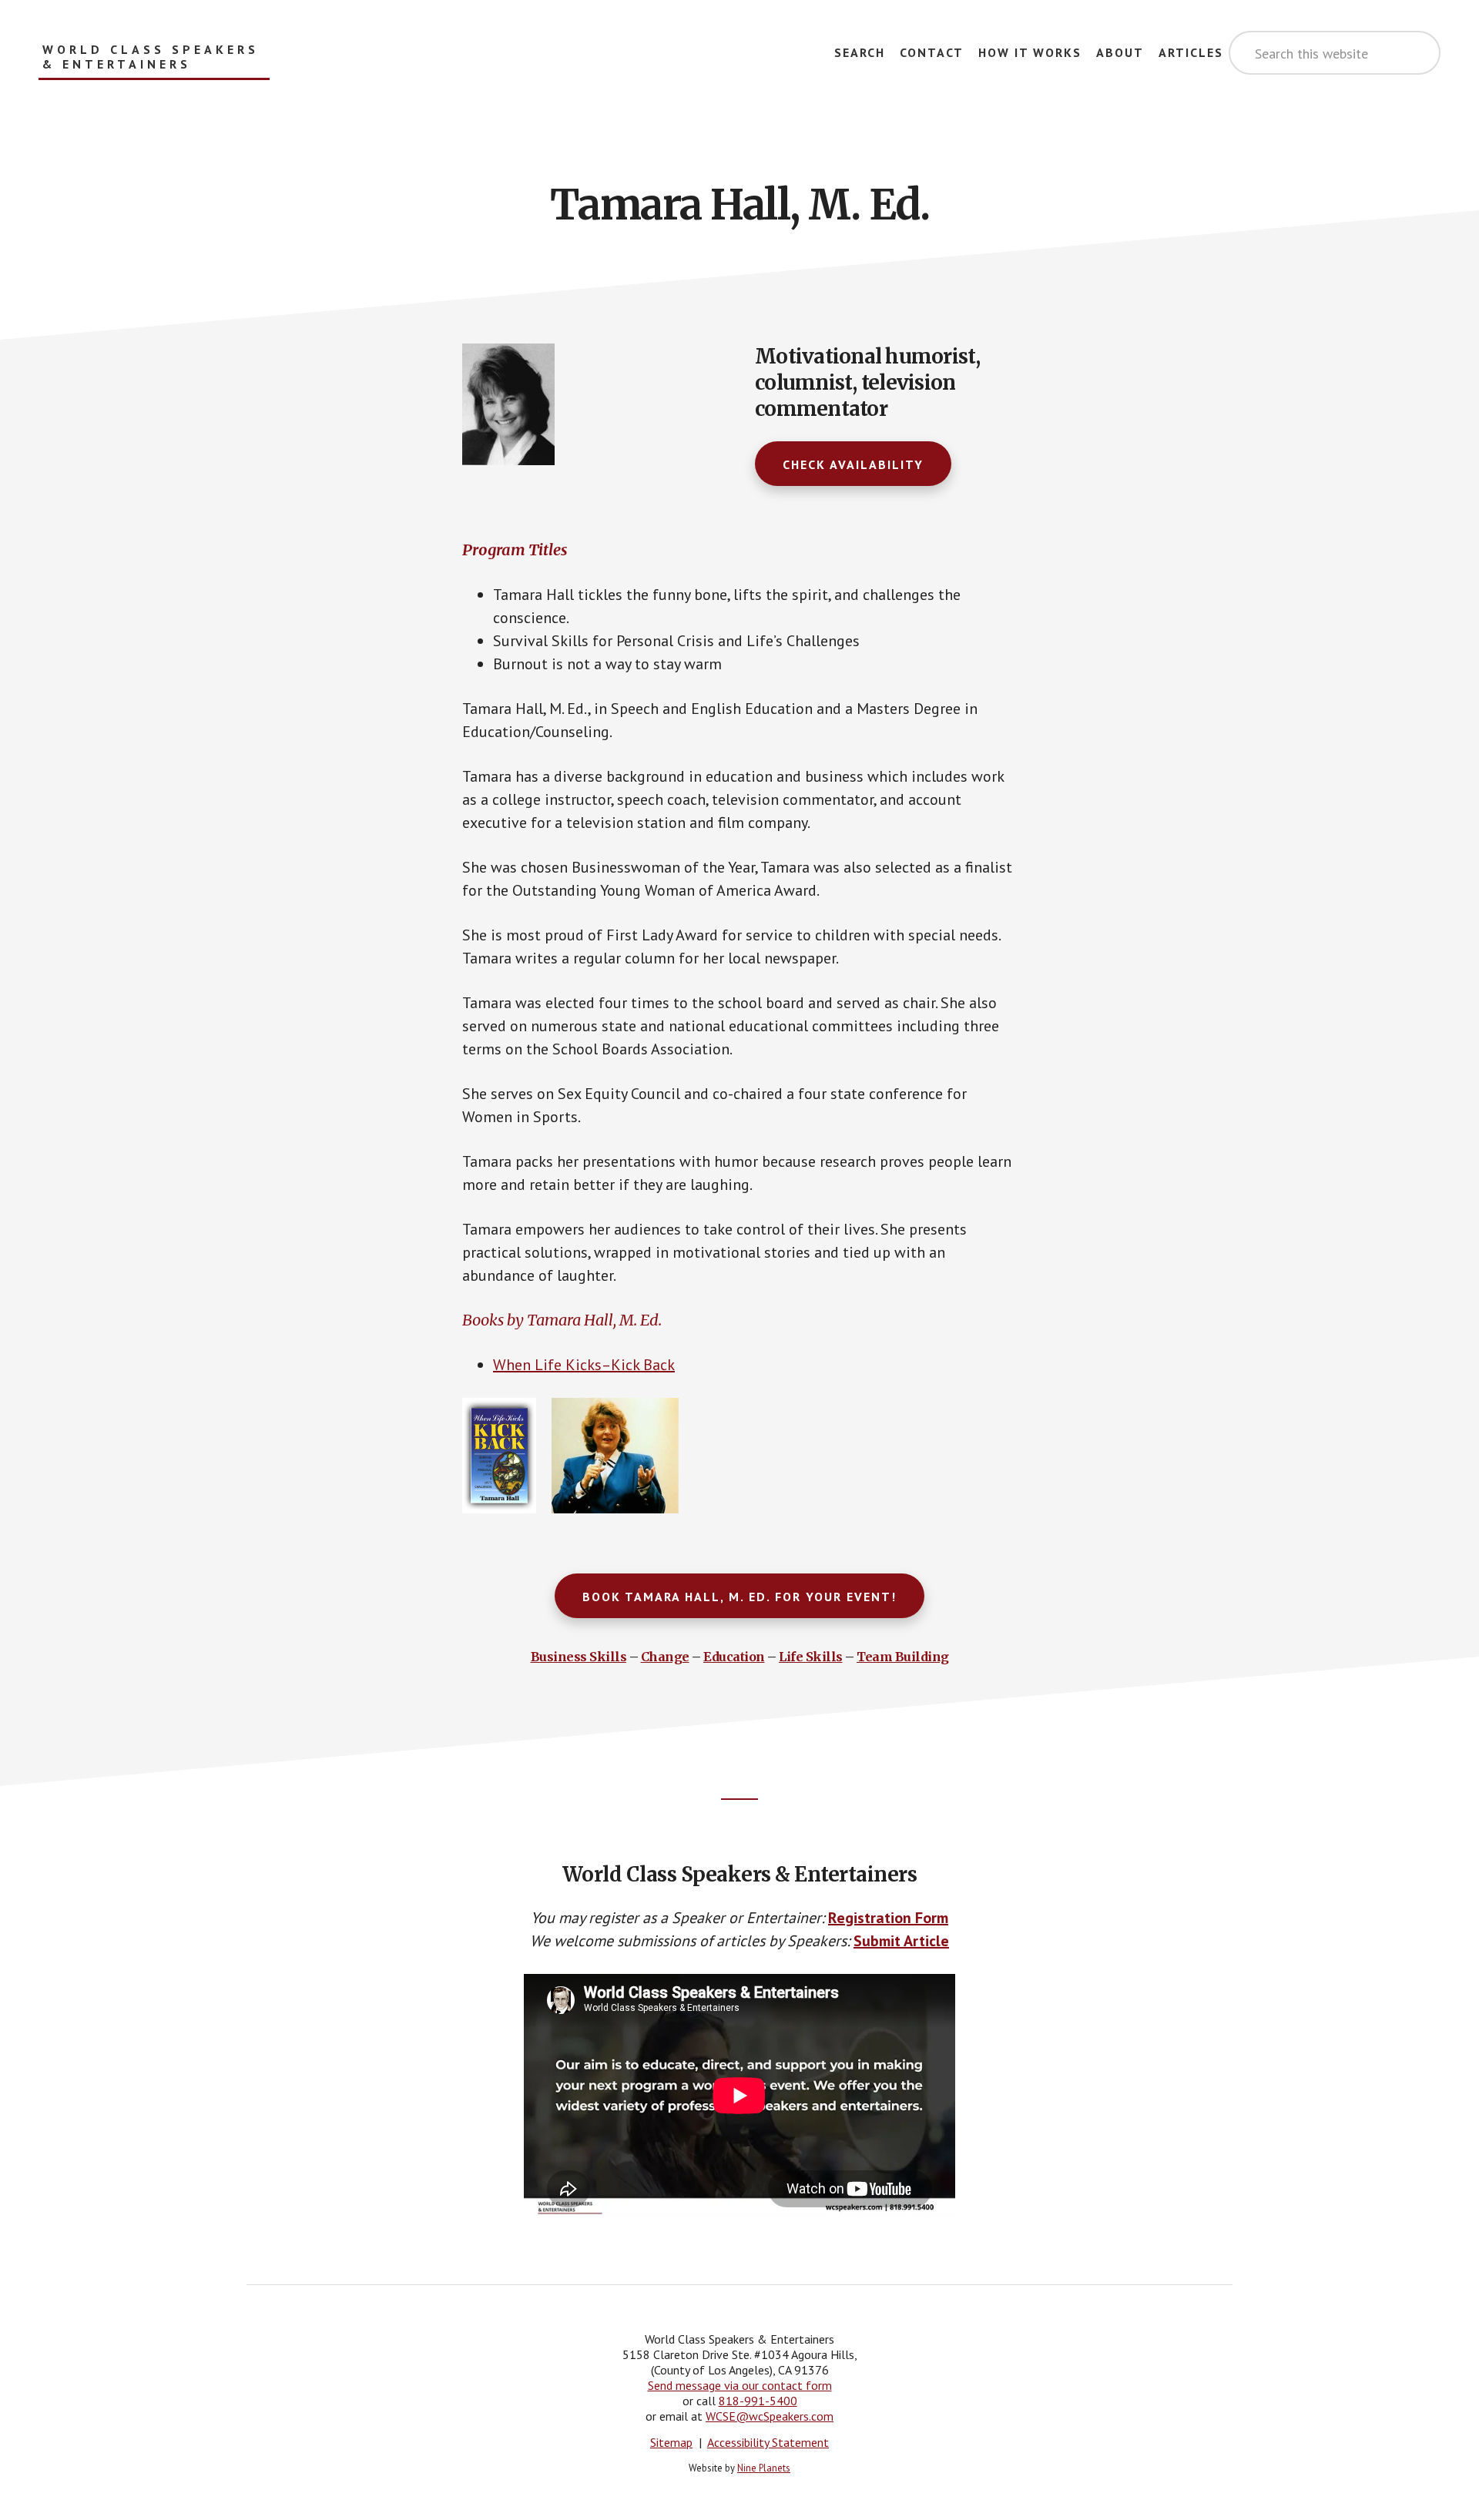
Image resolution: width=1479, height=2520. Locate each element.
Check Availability (853, 464)
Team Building (903, 1657)
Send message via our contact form (740, 2385)
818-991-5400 (758, 2401)
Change (665, 1657)
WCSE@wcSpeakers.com (770, 2416)
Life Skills (811, 1657)
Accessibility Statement (768, 2442)
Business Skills (579, 1657)
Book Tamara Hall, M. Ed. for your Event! (739, 1597)
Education (734, 1657)
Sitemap (671, 2442)
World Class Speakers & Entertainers (151, 57)
